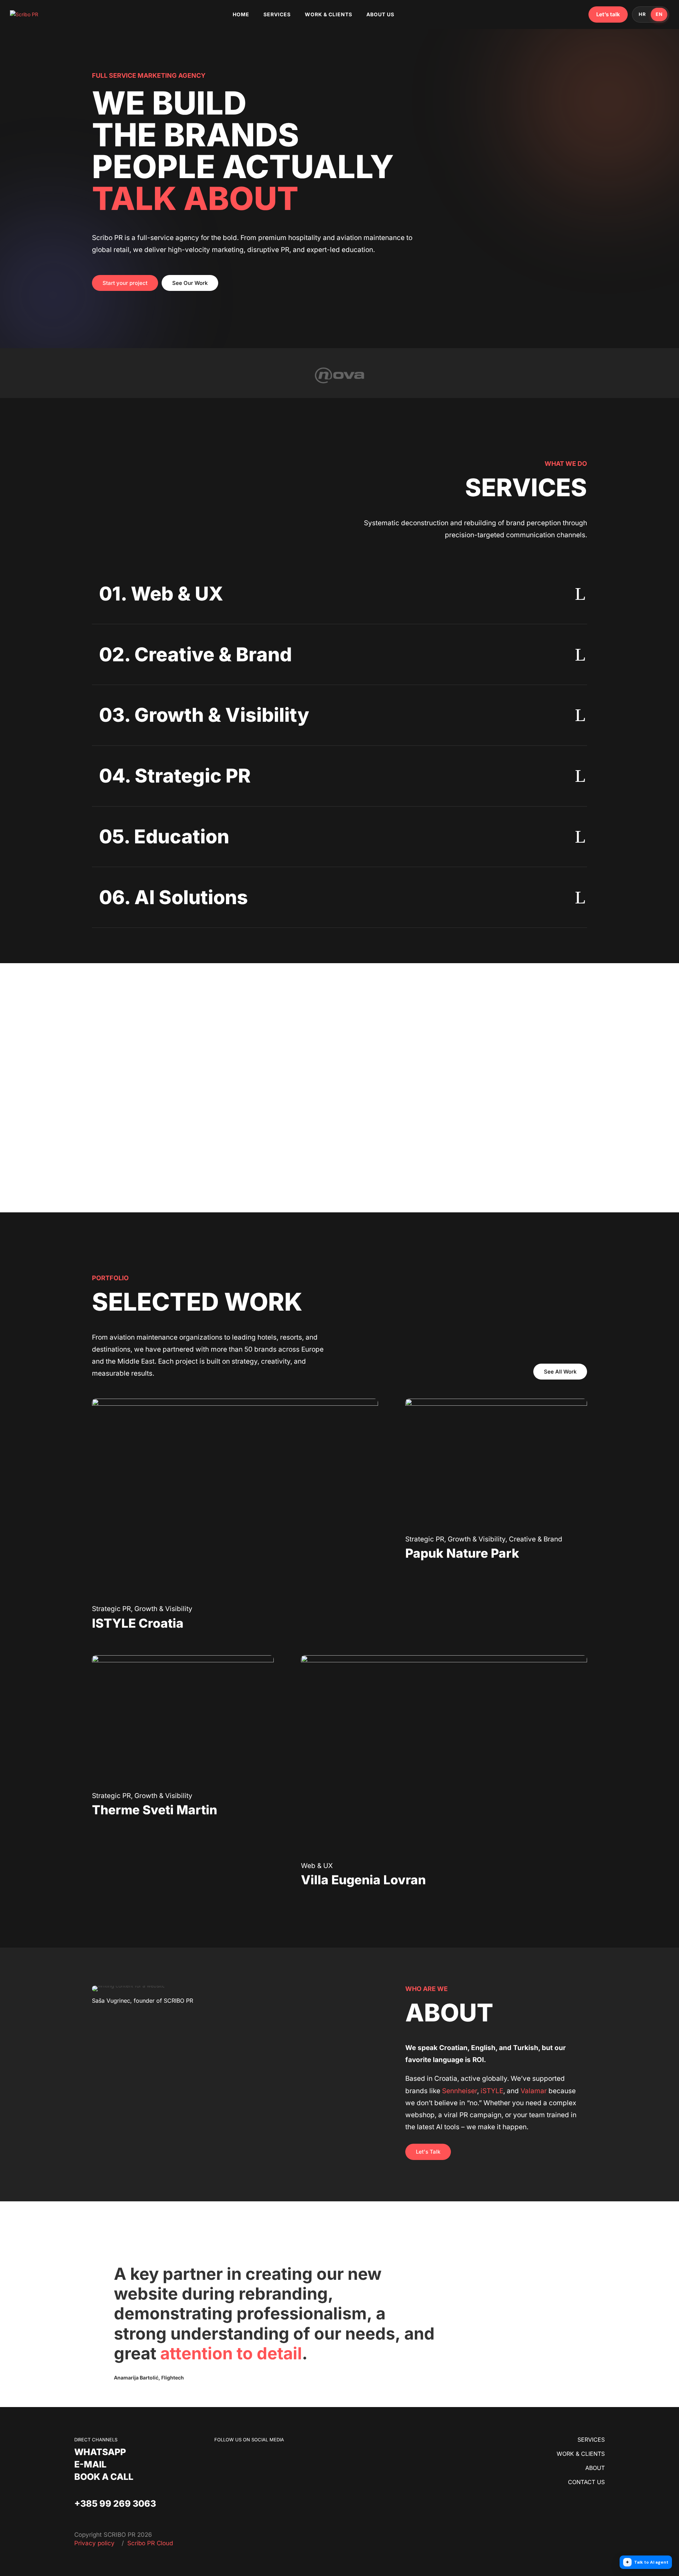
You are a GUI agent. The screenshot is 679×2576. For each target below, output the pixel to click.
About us (380, 14)
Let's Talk (428, 2152)
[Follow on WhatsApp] (248, 2457)
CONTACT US (586, 2482)
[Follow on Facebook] (220, 2457)
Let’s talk (608, 14)
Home (241, 14)
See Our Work (190, 283)
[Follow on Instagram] (234, 2457)
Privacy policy (95, 2543)
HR (642, 14)
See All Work (560, 1372)
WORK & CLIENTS (581, 2454)
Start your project (125, 283)
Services (277, 14)
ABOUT (595, 2468)
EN (659, 14)
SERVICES (591, 2440)
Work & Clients (329, 14)
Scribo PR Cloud (150, 2543)
